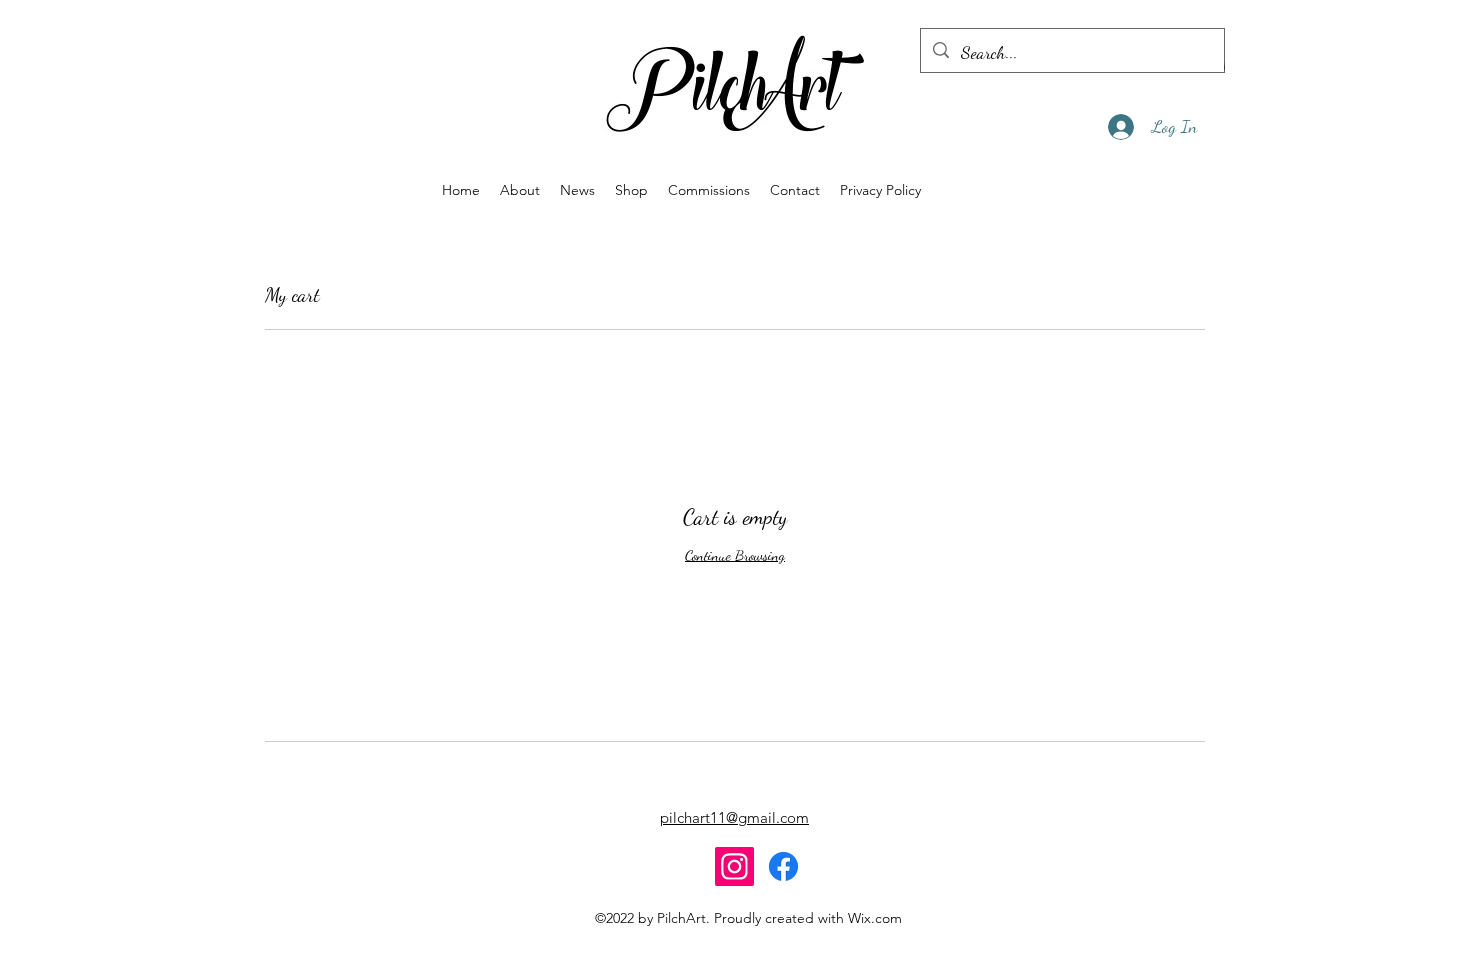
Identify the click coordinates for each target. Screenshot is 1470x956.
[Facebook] (783, 866)
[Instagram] (734, 866)
